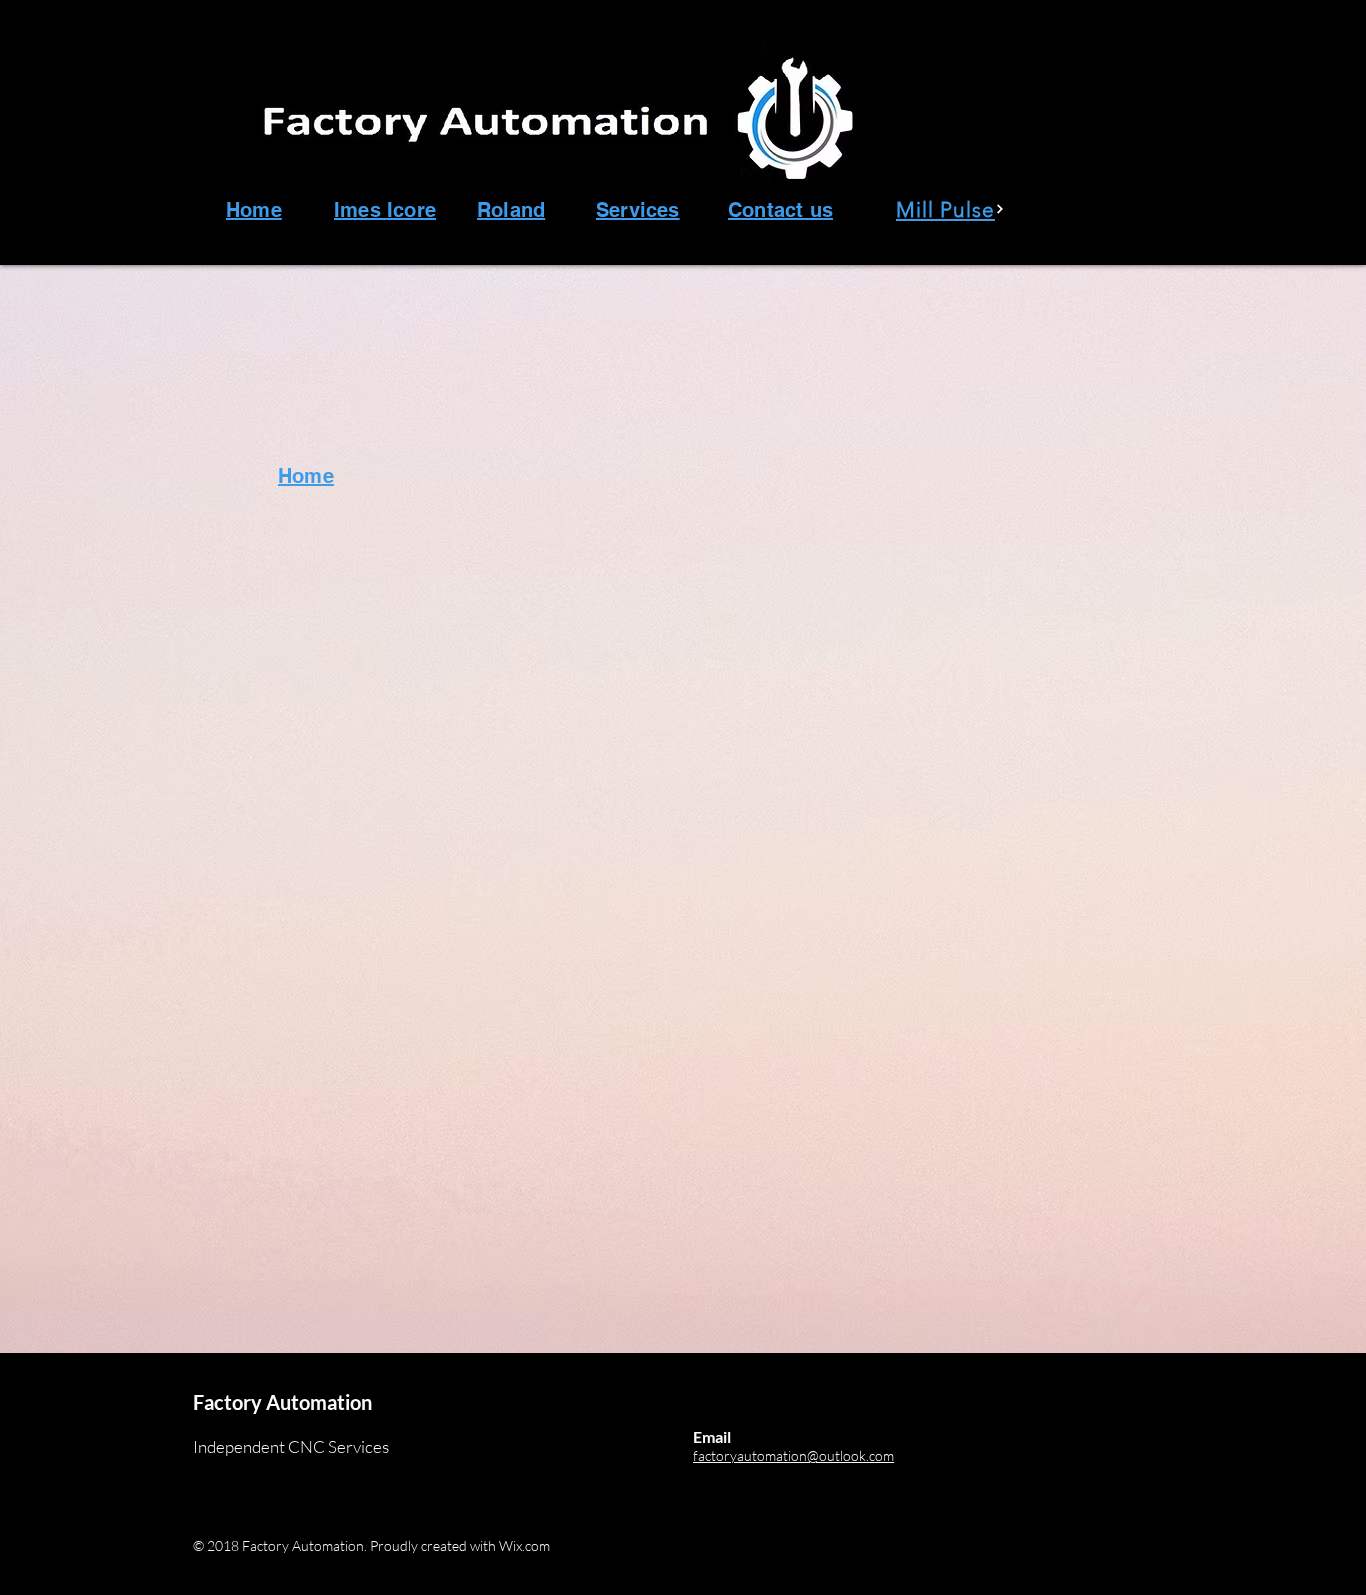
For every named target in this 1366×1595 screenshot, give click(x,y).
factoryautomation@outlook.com (793, 1455)
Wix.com (524, 1545)
